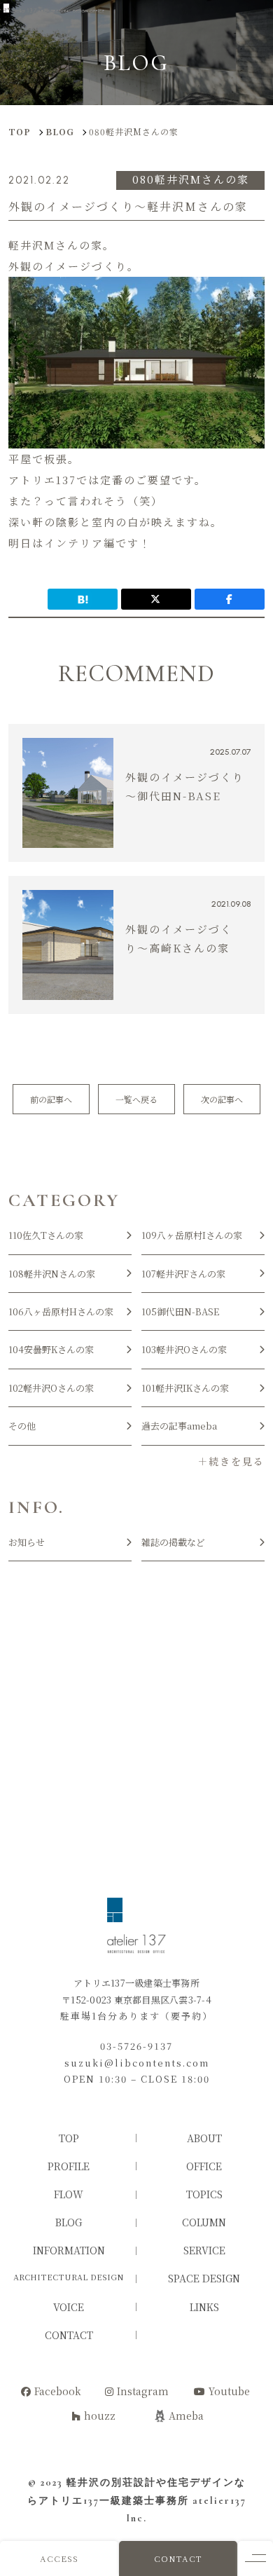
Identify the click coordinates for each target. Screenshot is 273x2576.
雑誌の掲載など (173, 1542)
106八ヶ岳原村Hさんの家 (61, 1311)
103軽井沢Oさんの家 (184, 1349)
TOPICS (204, 2194)
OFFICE (204, 2166)
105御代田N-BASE (180, 1311)
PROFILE (69, 2166)
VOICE (69, 2307)
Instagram (143, 2391)
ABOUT (204, 2138)
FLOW (69, 2194)
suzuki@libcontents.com (137, 2063)
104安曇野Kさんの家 (51, 1349)
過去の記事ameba (179, 1426)
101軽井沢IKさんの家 (185, 1388)
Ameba (186, 2416)
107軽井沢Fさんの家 (183, 1274)
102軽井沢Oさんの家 (51, 1388)
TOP (69, 2138)
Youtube (229, 2391)
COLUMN (204, 2222)
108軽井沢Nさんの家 (52, 1274)
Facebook (58, 2391)
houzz (100, 2416)
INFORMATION (69, 2250)
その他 (22, 1426)
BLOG (69, 2222)
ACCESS (59, 2558)
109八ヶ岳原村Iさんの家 (192, 1235)
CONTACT (178, 2558)
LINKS (204, 2307)
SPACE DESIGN (204, 2278)
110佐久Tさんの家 (46, 1235)
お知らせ (27, 1542)
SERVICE (204, 2250)
